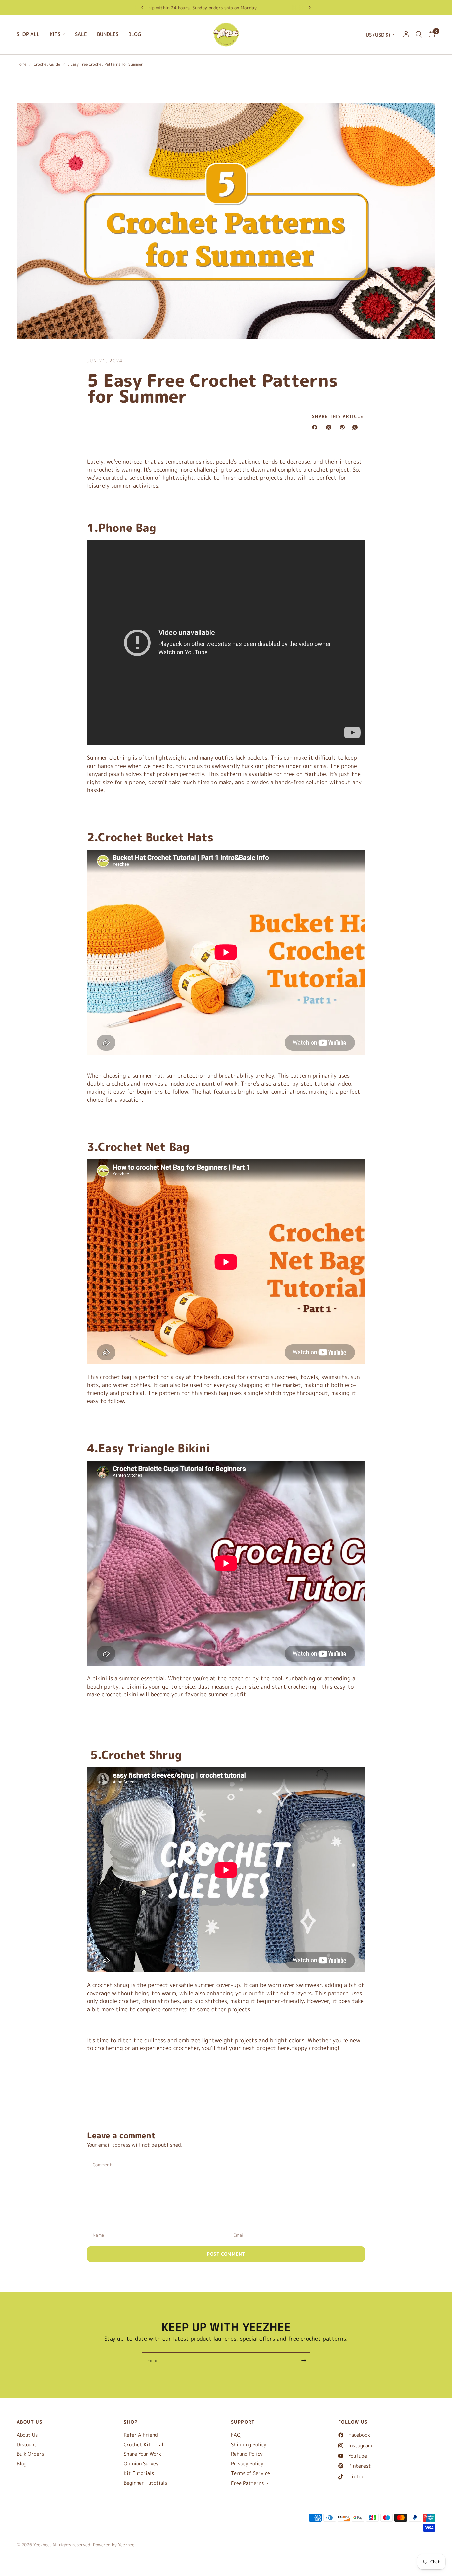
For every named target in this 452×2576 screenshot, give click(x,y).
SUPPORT (243, 2422)
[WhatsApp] (356, 427)
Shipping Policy (249, 2444)
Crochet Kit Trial (144, 2444)
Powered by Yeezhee (114, 2545)
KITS (55, 34)
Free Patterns (247, 2483)
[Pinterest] (344, 427)
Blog (22, 2464)
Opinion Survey (141, 2464)
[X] (330, 427)
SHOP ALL (28, 34)
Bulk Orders (30, 2454)
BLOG (135, 34)
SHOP (131, 2422)
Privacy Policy (247, 2464)
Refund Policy (247, 2454)
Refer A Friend (141, 2435)
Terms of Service (250, 2473)
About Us (27, 2435)
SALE (81, 34)
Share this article (338, 416)
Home (22, 64)
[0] (430, 34)
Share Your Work (142, 2454)
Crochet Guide (47, 64)
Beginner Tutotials (145, 2483)
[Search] (419, 34)
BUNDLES (108, 34)
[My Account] (406, 34)
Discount (27, 2444)
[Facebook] (316, 427)
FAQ (236, 2435)
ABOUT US (29, 2422)
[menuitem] (31, 34)
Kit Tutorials (139, 2473)
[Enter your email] (304, 2360)
